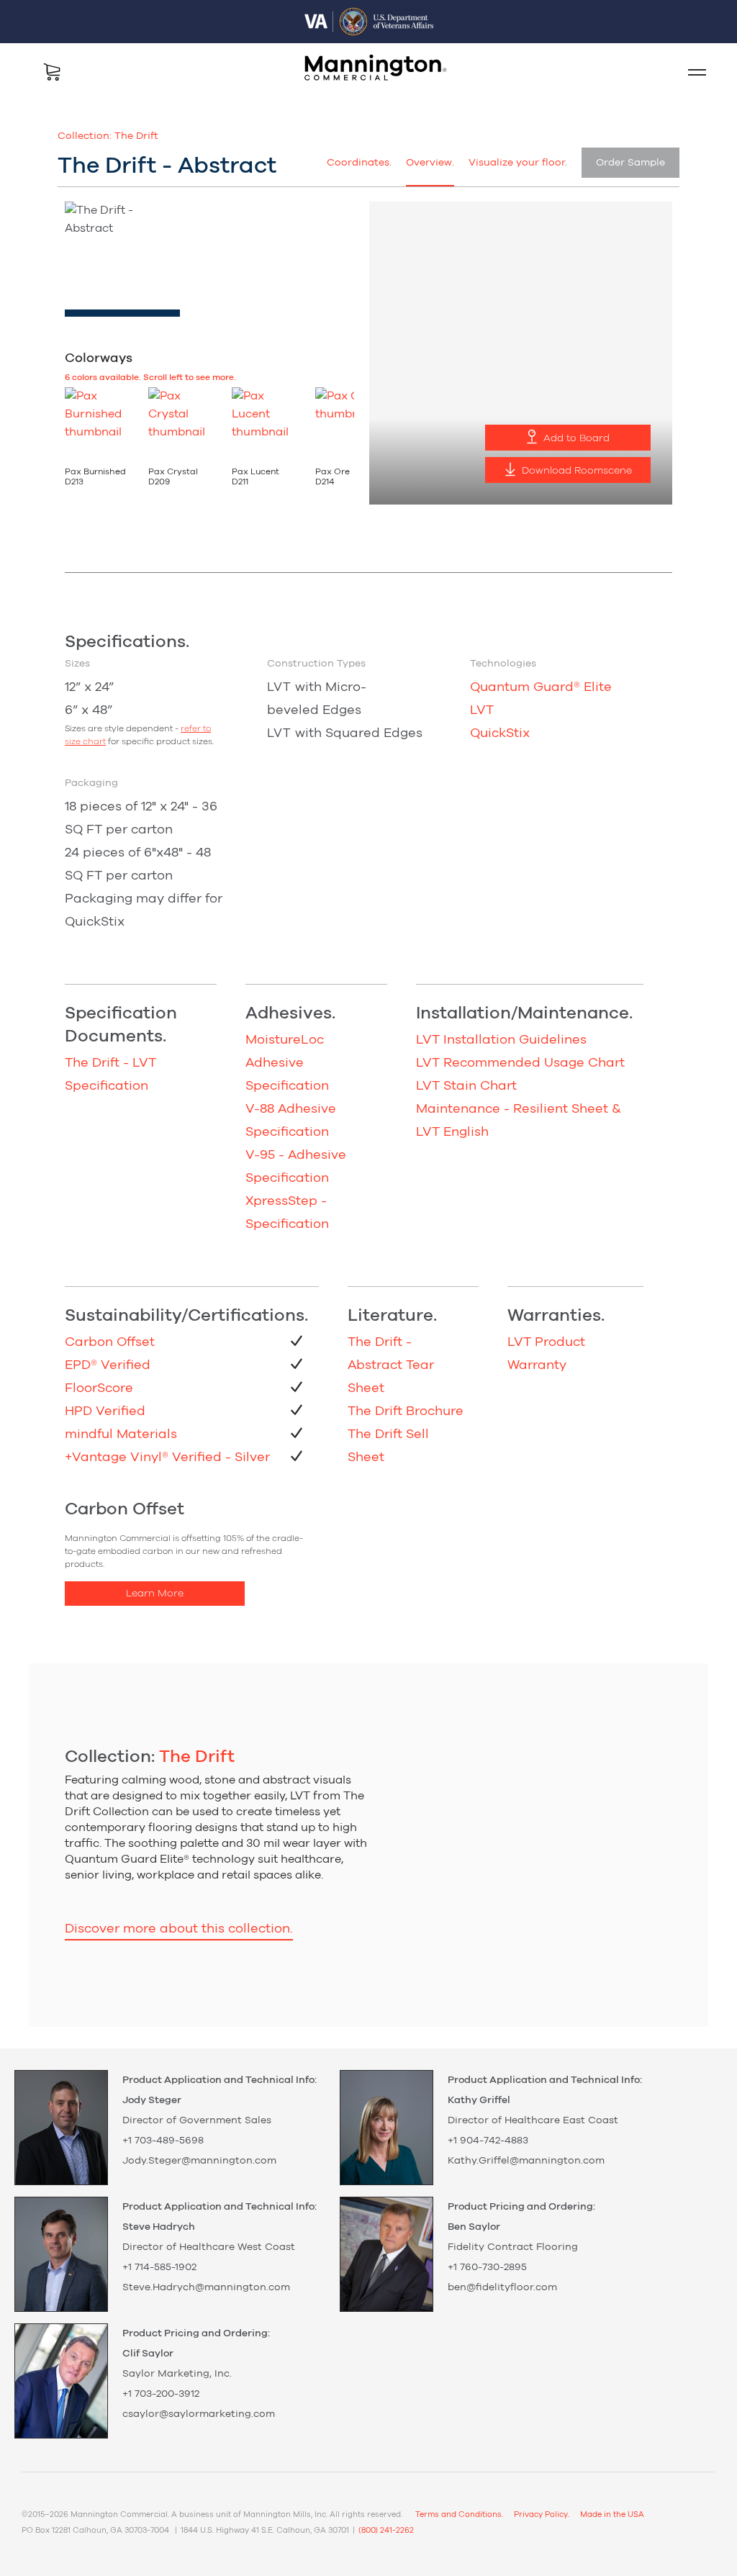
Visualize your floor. (518, 163)
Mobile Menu (691, 72)
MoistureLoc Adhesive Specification (287, 1063)
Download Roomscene (575, 471)
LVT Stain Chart (466, 1086)
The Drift (136, 136)
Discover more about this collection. (179, 1929)
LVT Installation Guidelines (501, 1040)
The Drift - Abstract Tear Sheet (391, 1365)
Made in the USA (612, 2514)
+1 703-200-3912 (161, 2394)
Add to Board (575, 438)
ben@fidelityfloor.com (502, 2287)
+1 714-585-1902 (159, 2267)
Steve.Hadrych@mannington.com (206, 2287)
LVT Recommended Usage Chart (520, 1063)
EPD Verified (108, 1365)
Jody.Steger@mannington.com (199, 2161)
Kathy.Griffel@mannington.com (526, 2161)
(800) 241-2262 (386, 2530)
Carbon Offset (110, 1342)
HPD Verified (105, 1411)
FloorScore (99, 1388)
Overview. (430, 163)
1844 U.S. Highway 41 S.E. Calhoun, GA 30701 (265, 2530)
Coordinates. (359, 163)
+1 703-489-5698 (163, 2141)
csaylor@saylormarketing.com (199, 2414)
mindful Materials (121, 1434)
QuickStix (500, 733)
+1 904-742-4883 (488, 2141)
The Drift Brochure (406, 1411)
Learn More (155, 1594)
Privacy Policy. (542, 2514)
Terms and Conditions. (459, 2514)
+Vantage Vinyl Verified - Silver (167, 1458)
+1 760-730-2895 (487, 2267)
